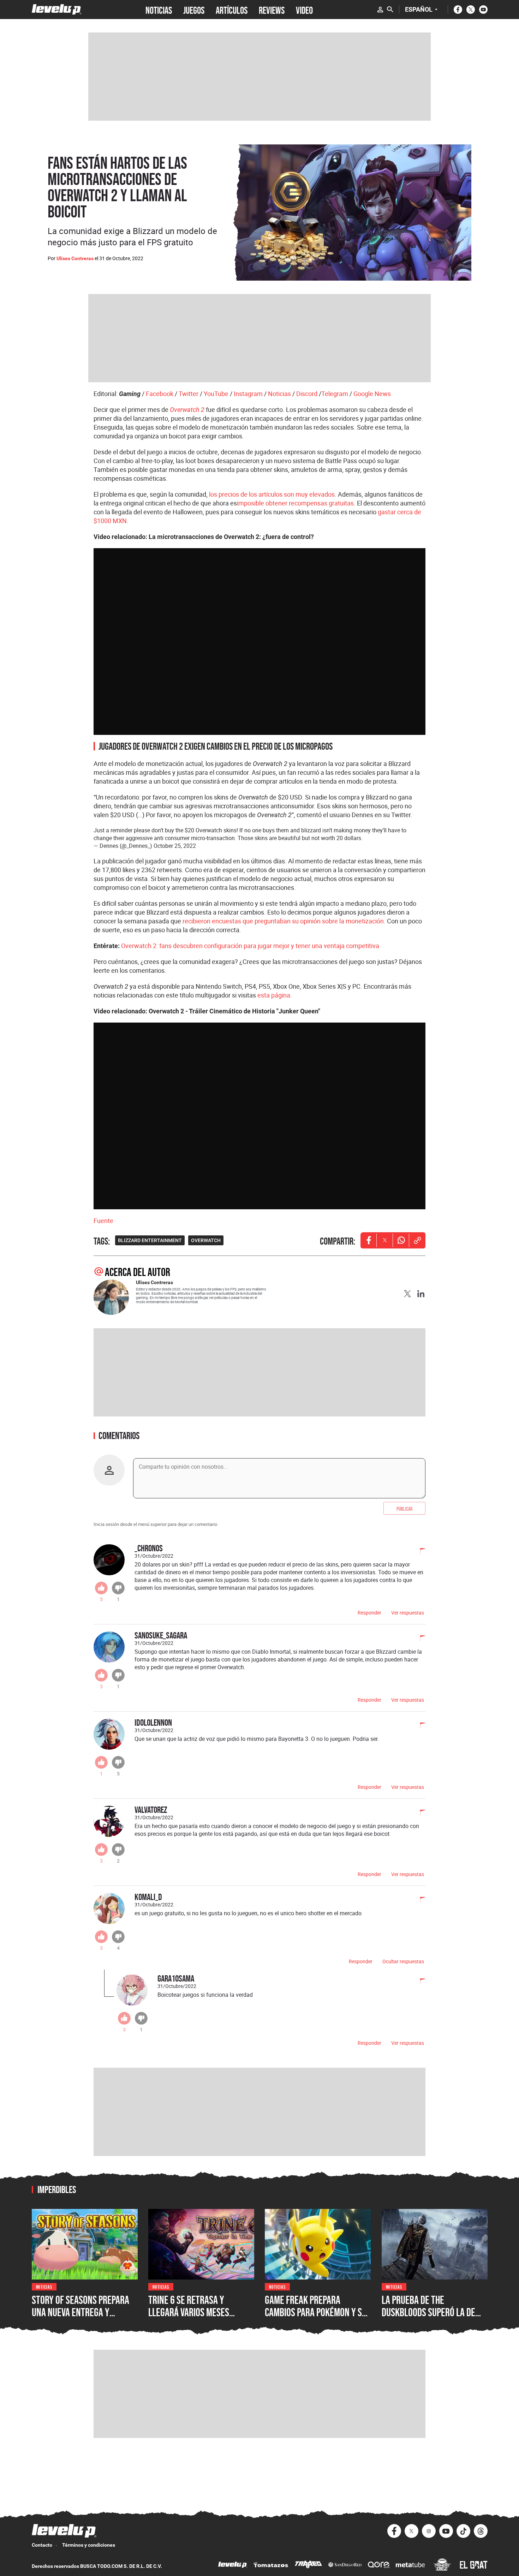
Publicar (404, 1508)
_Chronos (149, 1548)
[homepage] (57, 9)
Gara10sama (176, 1978)
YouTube (216, 394)
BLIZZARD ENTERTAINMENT (150, 1240)
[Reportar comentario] (419, 1552)
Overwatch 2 (187, 410)
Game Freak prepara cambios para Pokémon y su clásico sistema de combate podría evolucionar (317, 2319)
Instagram (248, 394)
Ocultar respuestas (403, 1961)
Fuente (103, 1221)
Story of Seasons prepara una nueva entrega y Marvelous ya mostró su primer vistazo (80, 2319)
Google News (372, 394)
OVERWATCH (206, 1240)
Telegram (335, 394)
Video (304, 10)
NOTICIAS (159, 10)
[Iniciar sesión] (380, 10)
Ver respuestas (408, 1613)
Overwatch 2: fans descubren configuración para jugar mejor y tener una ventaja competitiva (250, 946)
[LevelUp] (233, 2566)
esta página (274, 995)
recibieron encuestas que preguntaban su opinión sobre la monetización (283, 921)
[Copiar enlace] (417, 1240)
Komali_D (148, 1897)
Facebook (160, 394)
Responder (369, 1613)
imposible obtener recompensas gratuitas (295, 503)
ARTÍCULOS (232, 10)
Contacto (42, 2545)
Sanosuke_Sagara (161, 1635)
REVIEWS (272, 10)
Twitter (189, 394)
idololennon (153, 1722)
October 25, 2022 (175, 846)
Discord (307, 394)
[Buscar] (390, 10)
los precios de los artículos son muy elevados (272, 494)
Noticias (279, 394)
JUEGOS (194, 10)
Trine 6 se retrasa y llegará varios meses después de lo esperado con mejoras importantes (200, 2319)
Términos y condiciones (89, 2545)
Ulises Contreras (75, 258)
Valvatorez (151, 1810)
